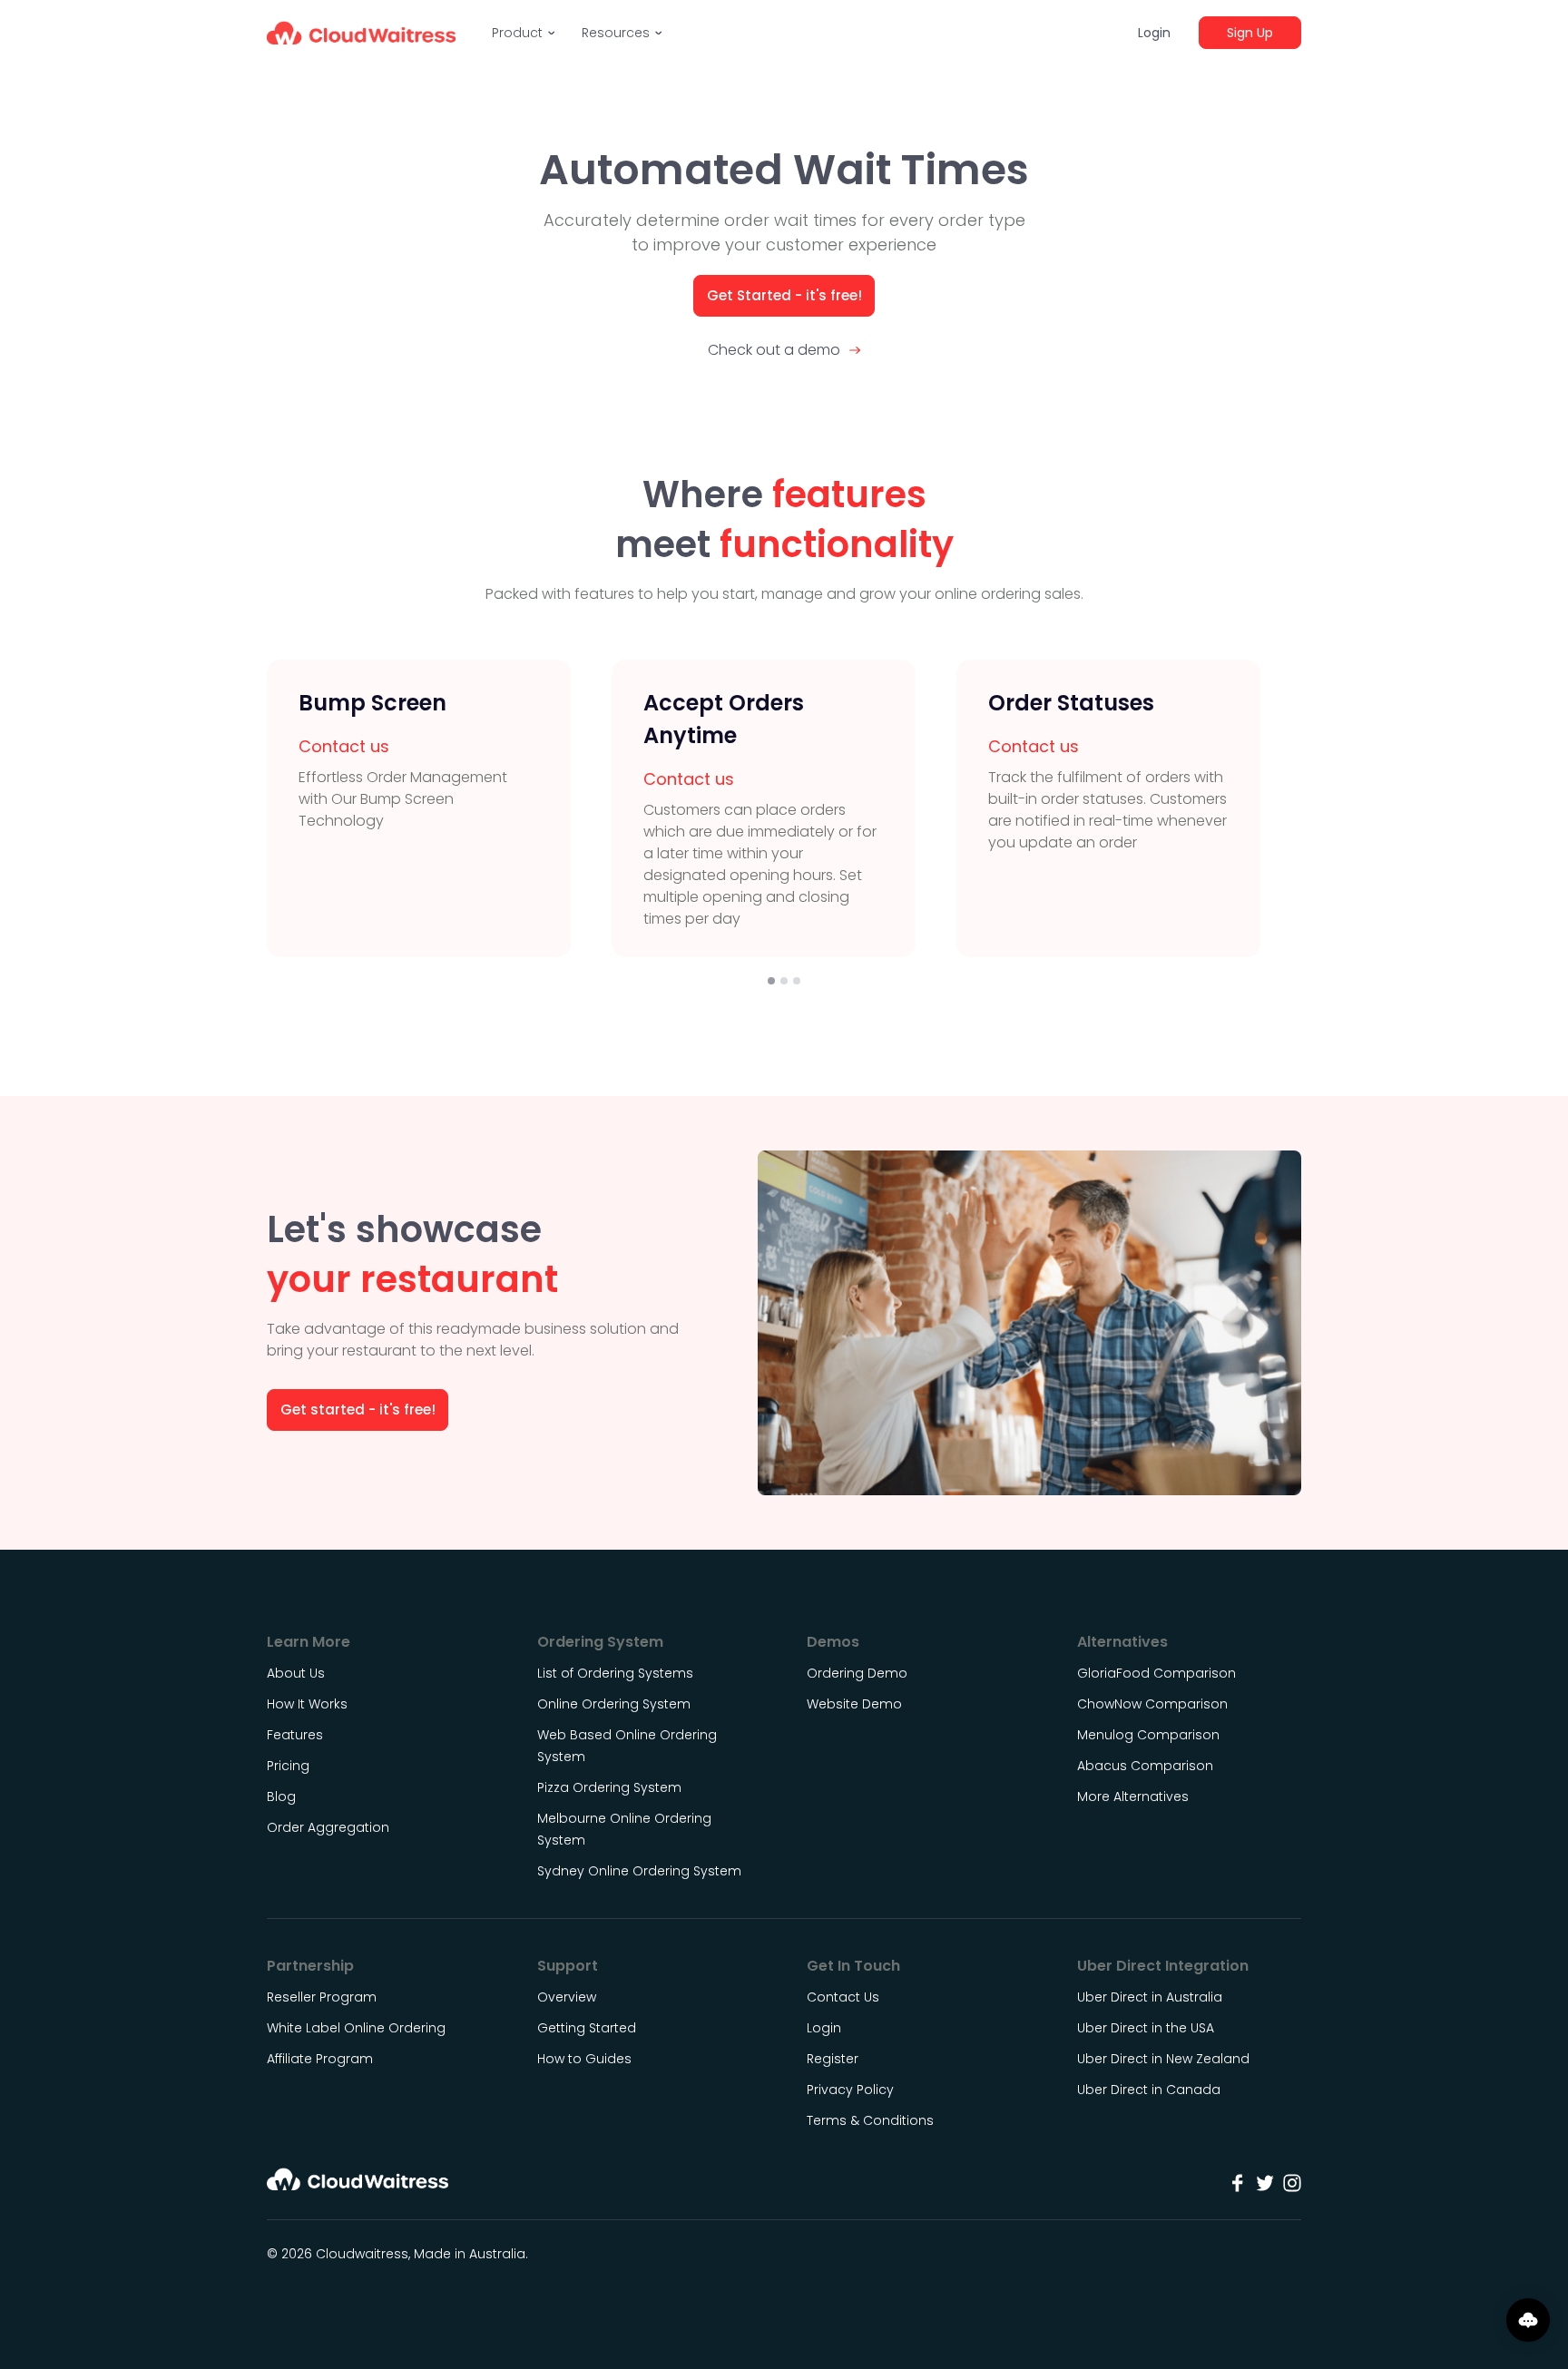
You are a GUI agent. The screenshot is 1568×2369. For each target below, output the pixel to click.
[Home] (358, 2185)
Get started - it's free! (358, 1410)
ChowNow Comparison (1152, 1704)
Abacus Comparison (1145, 1766)
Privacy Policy (850, 2090)
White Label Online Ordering (356, 2028)
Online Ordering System (614, 1704)
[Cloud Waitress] (361, 33)
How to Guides (584, 2059)
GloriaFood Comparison (1156, 1673)
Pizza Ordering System (609, 1787)
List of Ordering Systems (615, 1673)
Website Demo (854, 1704)
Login (1154, 33)
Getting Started (587, 2028)
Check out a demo (774, 350)
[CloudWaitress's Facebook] (1238, 2183)
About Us (296, 1673)
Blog (281, 1796)
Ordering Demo (857, 1673)
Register (833, 2059)
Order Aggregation (328, 1827)
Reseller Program (322, 1997)
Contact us (344, 746)
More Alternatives (1133, 1796)
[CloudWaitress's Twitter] (1265, 2183)
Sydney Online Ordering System (639, 1871)
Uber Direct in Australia (1150, 1997)
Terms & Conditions (870, 2120)
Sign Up (1250, 33)
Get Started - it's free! (784, 295)
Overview (567, 1997)
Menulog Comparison (1148, 1735)
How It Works (307, 1704)
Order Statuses (1071, 703)
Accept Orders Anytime (724, 719)
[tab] (771, 981)
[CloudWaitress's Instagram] (1292, 2183)
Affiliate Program (320, 2059)
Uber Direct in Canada (1149, 2090)
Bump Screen (372, 703)
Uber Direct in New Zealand (1163, 2059)
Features (295, 1735)
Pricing (288, 1766)
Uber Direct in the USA (1146, 2028)
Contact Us (843, 1997)
